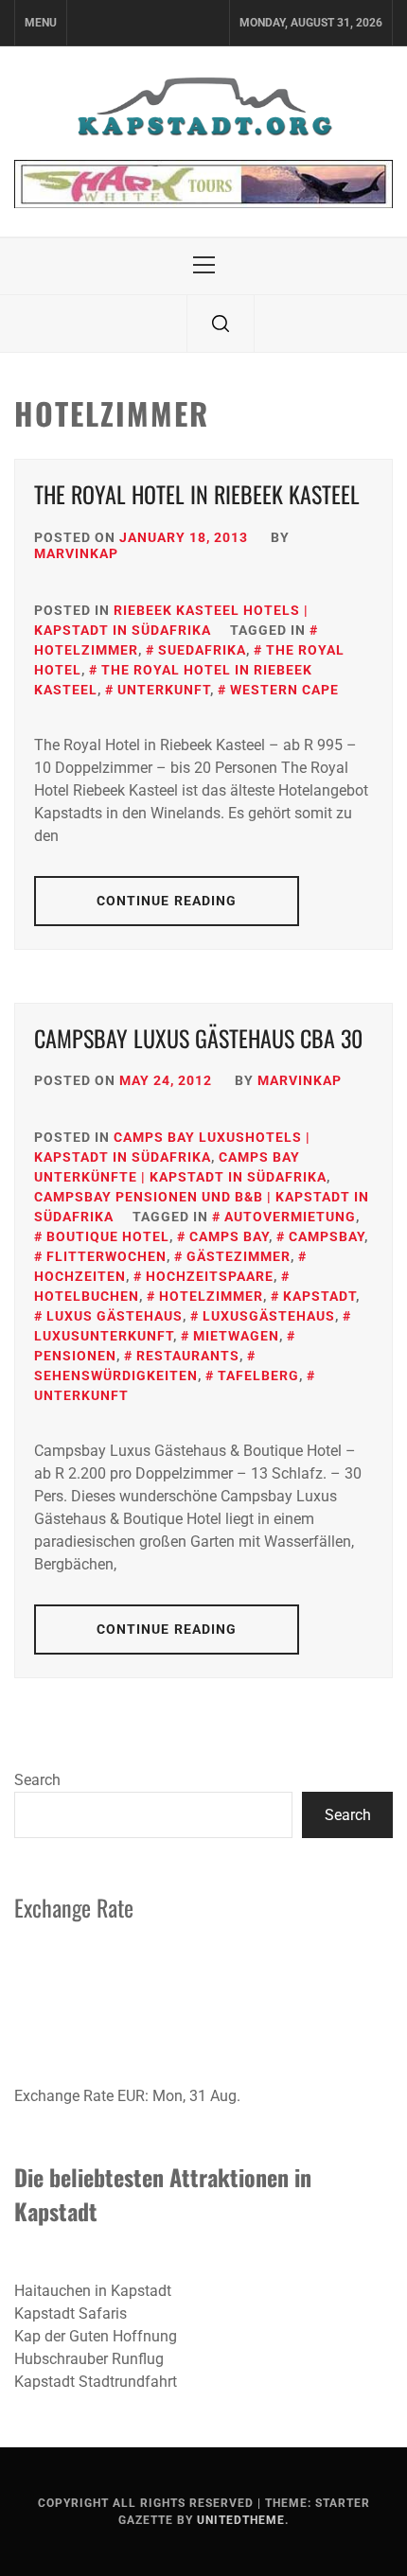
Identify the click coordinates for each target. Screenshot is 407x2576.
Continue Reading (167, 901)
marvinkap (76, 553)
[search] (221, 324)
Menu (41, 23)
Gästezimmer (239, 1256)
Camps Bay (229, 1236)
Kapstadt (319, 1296)
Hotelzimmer (211, 1296)
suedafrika (202, 650)
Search (37, 1780)
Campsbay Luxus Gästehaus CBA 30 (198, 1038)
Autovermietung (290, 1217)
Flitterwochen (106, 1256)
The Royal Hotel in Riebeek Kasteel (197, 494)
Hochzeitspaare (210, 1276)
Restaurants (188, 1356)
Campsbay (327, 1236)
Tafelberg (258, 1376)
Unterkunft (164, 690)
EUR (131, 2096)
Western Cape (284, 690)
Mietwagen (236, 1336)
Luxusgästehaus (269, 1316)
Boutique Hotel (108, 1236)
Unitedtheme (241, 2520)
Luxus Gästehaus (115, 1316)
